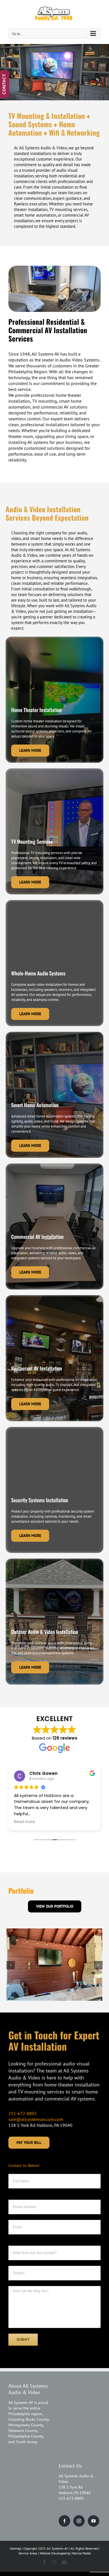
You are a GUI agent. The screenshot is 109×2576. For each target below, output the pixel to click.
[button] (11, 1965)
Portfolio (21, 1890)
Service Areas (28, 2553)
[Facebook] (64, 2521)
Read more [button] (24, 1822)
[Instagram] (79, 2521)
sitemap (15, 2548)
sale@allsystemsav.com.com (36, 2119)
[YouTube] (93, 2521)
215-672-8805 (23, 2113)
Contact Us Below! (24, 2165)
